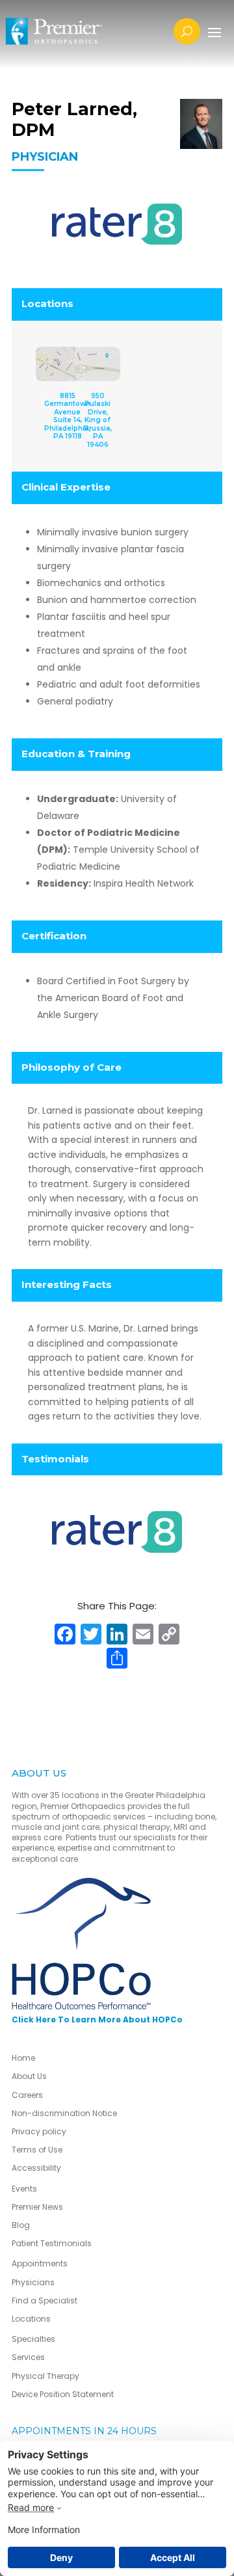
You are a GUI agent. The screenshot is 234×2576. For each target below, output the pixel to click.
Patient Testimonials (52, 2243)
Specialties (33, 2339)
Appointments (40, 2263)
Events (24, 2189)
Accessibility (36, 2168)
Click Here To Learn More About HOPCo (97, 2019)
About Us (29, 2076)
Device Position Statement (64, 2394)
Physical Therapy (45, 2376)
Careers (27, 2095)
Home (23, 2058)
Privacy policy (39, 2131)
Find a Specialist (45, 2301)
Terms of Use (37, 2150)
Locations (31, 2319)
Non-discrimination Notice (64, 2113)
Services (28, 2357)
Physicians (33, 2282)
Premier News (37, 2207)
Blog (21, 2225)
